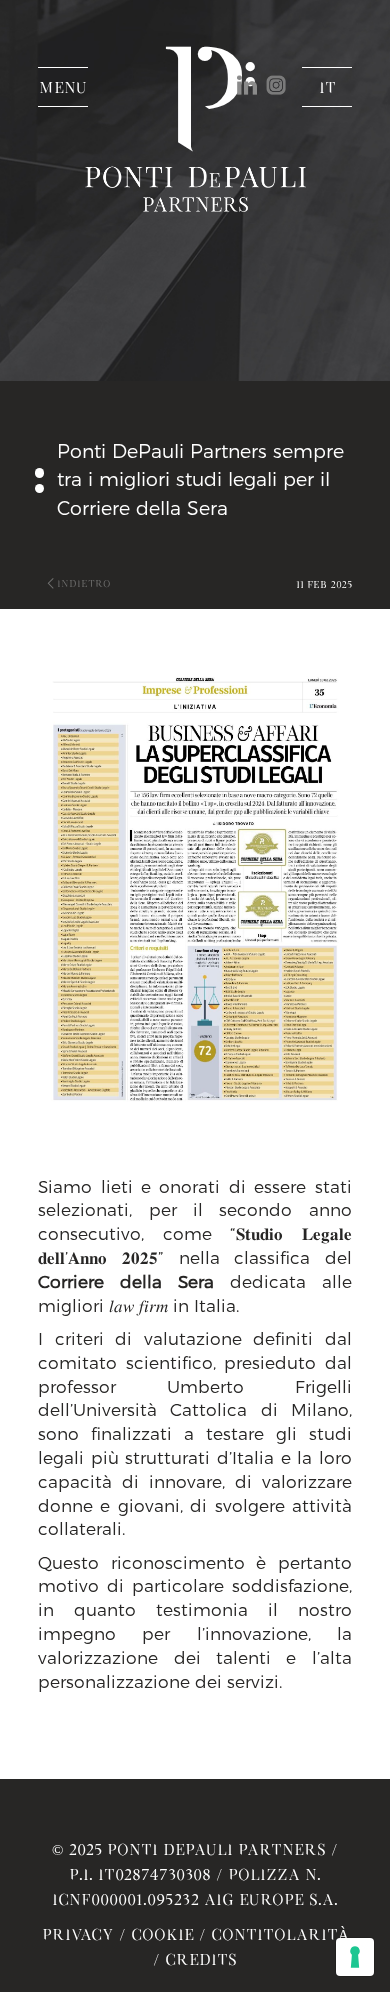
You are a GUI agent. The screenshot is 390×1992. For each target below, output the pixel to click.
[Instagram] (278, 83)
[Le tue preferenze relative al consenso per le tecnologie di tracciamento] (355, 1957)
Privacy (78, 1934)
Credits (201, 1959)
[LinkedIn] (251, 83)
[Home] (195, 172)
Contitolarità (280, 1934)
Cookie (162, 1934)
